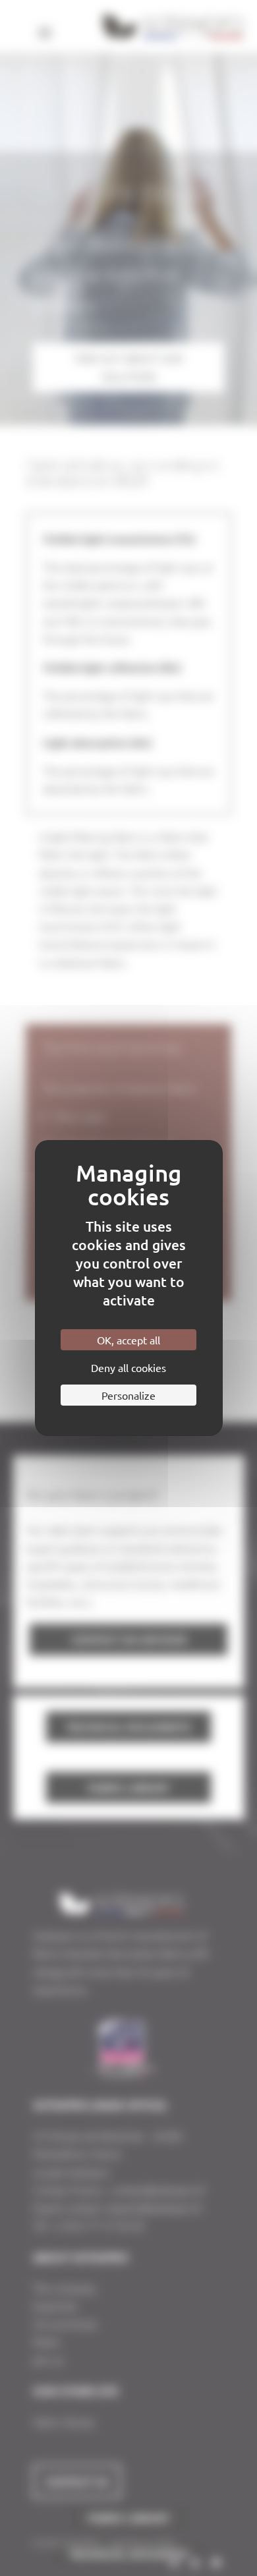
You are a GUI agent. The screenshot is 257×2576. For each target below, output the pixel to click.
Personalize (128, 1395)
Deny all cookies (128, 1367)
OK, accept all (128, 1340)
